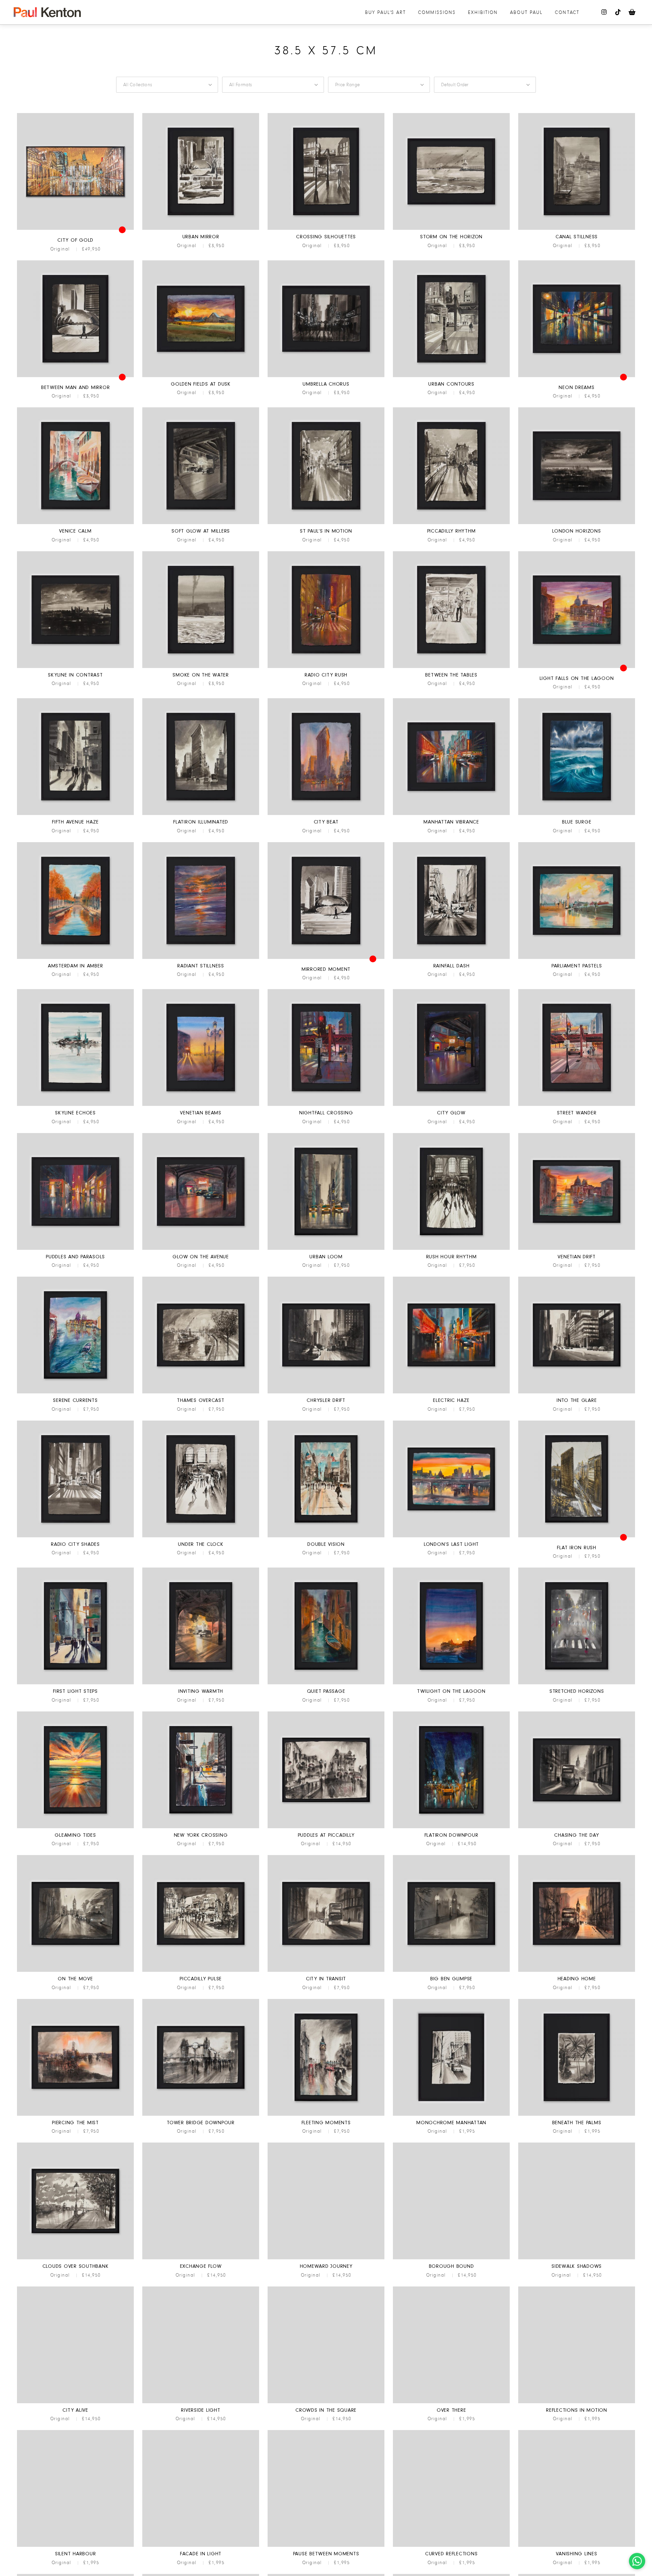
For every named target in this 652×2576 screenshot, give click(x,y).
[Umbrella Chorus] (326, 376)
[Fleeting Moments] (326, 2115)
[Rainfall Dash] (451, 958)
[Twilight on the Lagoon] (451, 1683)
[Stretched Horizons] (577, 1683)
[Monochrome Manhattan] (451, 2115)
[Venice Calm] (75, 523)
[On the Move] (75, 1971)
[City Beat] (326, 814)
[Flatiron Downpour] (451, 1827)
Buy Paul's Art (385, 12)
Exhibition (483, 12)
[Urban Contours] (451, 376)
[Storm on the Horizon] (451, 229)
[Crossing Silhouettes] (326, 229)
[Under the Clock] (201, 1536)
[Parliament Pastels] (577, 958)
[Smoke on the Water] (201, 667)
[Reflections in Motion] (577, 2402)
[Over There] (451, 2402)
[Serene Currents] (75, 1392)
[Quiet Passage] (326, 1683)
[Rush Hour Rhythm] (451, 1249)
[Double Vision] (326, 1536)
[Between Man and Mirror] (75, 376)
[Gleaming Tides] (75, 1827)
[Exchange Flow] (201, 2258)
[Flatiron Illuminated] (201, 814)
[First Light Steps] (75, 1683)
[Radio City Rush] (326, 667)
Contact (567, 12)
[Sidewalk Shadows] (577, 2258)
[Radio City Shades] (75, 1536)
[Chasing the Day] (577, 1827)
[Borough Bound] (451, 2258)
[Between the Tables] (451, 667)
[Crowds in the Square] (326, 2402)
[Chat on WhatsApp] (637, 2561)
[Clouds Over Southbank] (75, 2258)
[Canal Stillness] (577, 229)
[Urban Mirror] (201, 229)
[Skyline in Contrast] (75, 667)
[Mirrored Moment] (326, 958)
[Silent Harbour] (75, 2546)
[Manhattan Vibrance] (451, 814)
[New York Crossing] (201, 1827)
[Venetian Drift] (577, 1249)
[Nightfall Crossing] (326, 1105)
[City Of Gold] (75, 229)
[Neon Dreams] (577, 376)
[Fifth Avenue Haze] (75, 814)
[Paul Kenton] (47, 12)
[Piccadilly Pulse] (201, 1971)
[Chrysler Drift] (326, 1392)
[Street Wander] (577, 1105)
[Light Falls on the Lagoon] (577, 667)
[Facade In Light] (201, 2546)
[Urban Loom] (326, 1249)
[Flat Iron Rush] (577, 1536)
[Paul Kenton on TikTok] (618, 12)
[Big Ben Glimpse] (451, 1971)
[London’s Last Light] (451, 1536)
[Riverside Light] (201, 2402)
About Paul (526, 12)
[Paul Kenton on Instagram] (604, 12)
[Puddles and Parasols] (75, 1249)
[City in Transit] (326, 1971)
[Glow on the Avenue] (201, 1249)
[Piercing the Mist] (75, 2115)
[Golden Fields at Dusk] (201, 376)
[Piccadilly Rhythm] (451, 523)
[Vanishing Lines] (577, 2546)
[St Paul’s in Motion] (326, 523)
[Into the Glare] (577, 1392)
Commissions (437, 12)
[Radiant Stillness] (201, 958)
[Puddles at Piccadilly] (326, 1827)
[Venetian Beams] (201, 1105)
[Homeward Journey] (326, 2258)
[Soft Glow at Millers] (201, 523)
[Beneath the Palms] (577, 2115)
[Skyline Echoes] (75, 1105)
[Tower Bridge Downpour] (201, 2115)
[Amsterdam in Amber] (75, 958)
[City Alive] (75, 2402)
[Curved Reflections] (451, 2546)
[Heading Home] (577, 1971)
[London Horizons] (577, 523)
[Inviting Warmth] (201, 1683)
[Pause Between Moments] (326, 2546)
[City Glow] (451, 1105)
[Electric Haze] (451, 1392)
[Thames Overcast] (201, 1392)
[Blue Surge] (577, 814)
